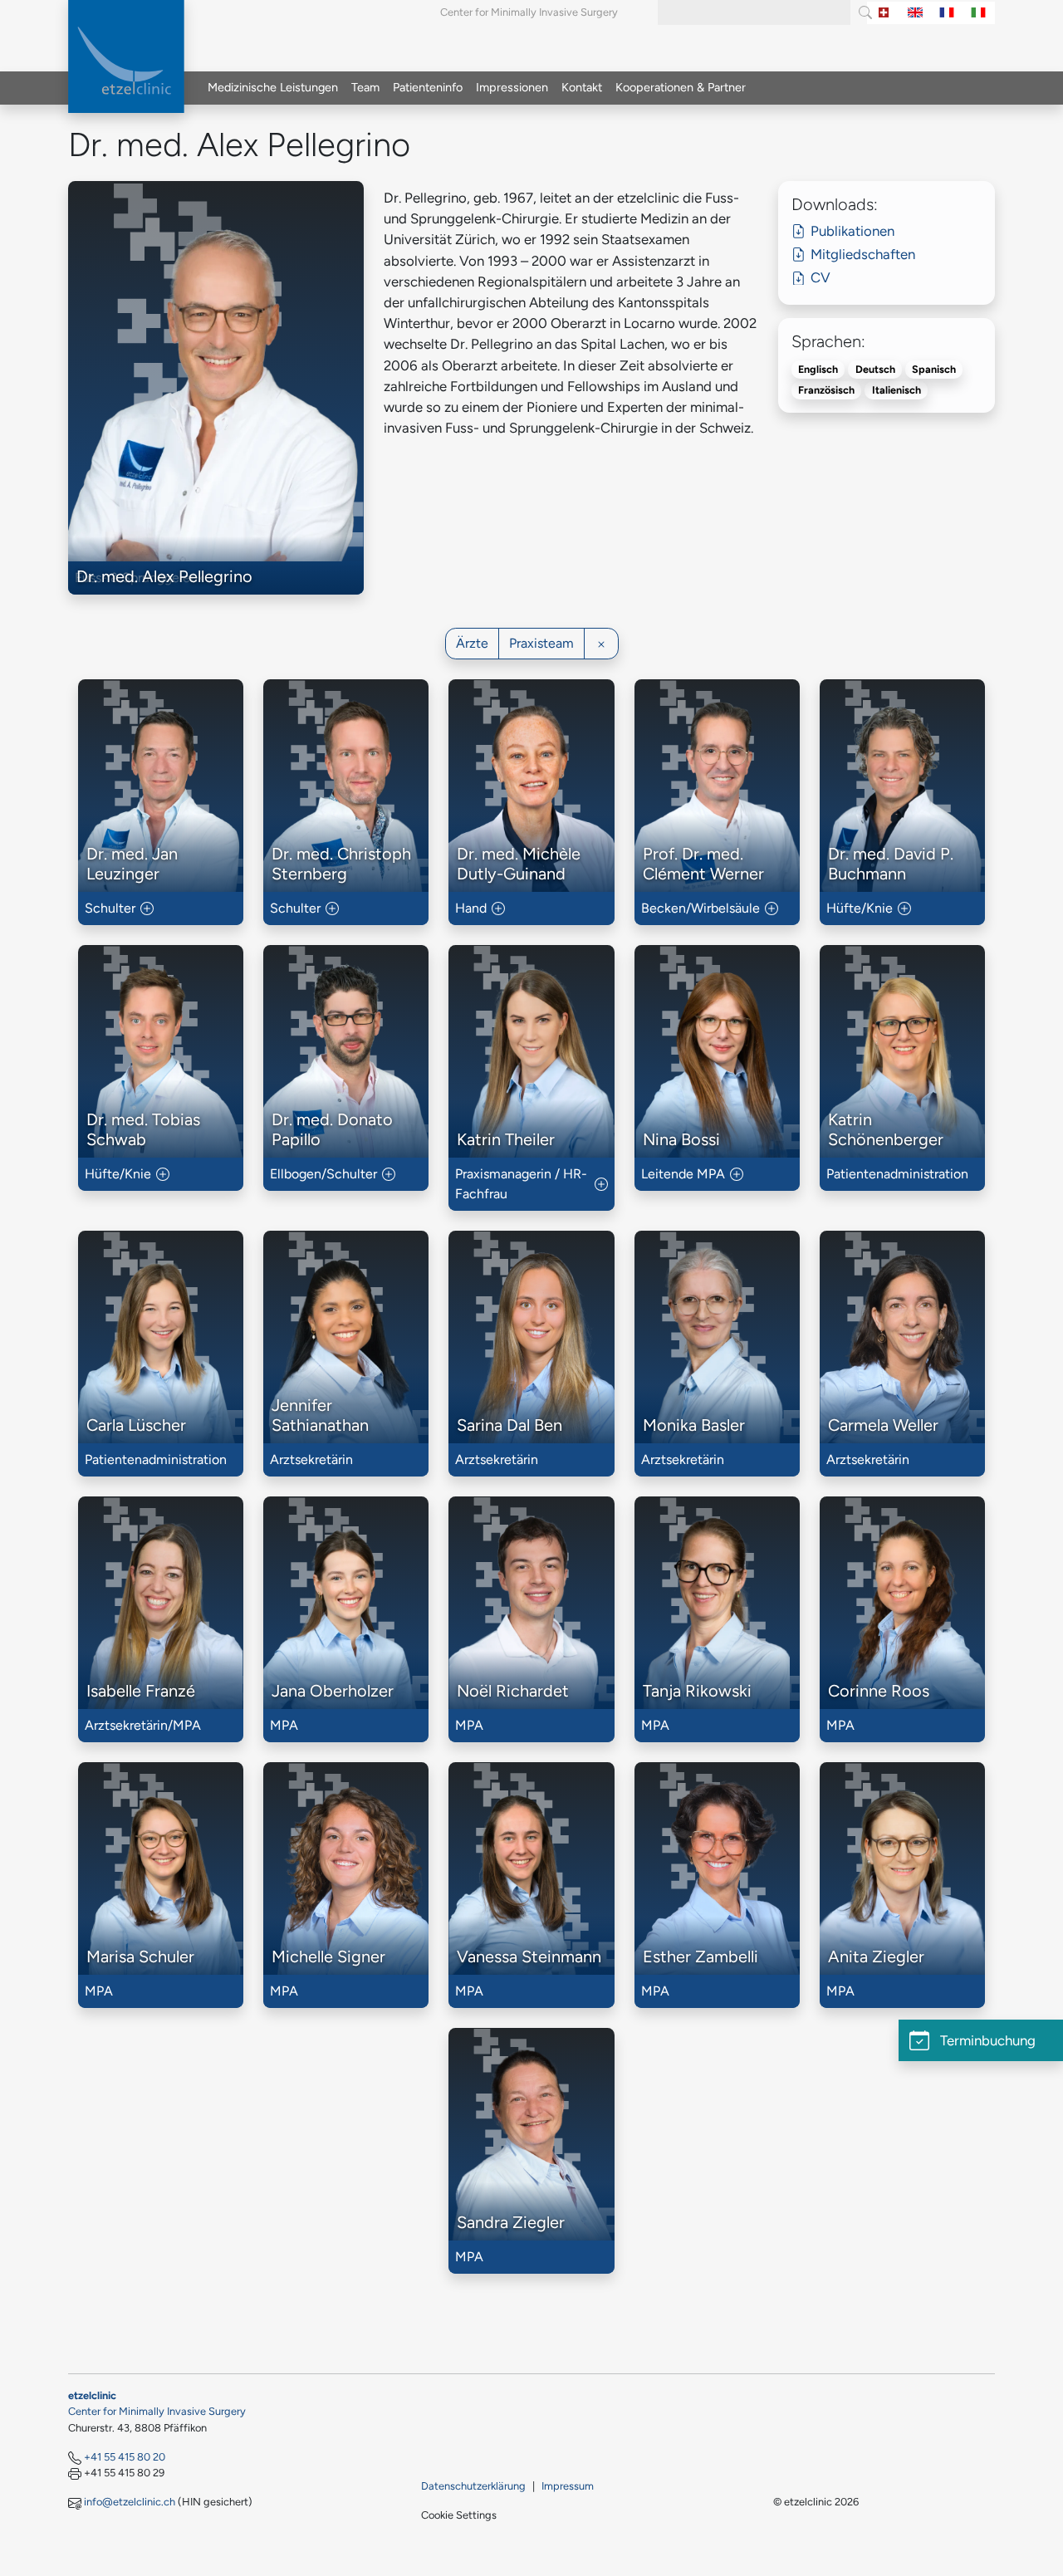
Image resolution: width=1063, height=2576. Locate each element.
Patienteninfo (428, 87)
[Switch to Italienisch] (978, 13)
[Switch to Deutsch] (884, 13)
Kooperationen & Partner (681, 87)
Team (365, 87)
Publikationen (852, 231)
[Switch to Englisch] (915, 13)
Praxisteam (541, 643)
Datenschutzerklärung (473, 2486)
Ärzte (472, 643)
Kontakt (582, 87)
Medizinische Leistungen (273, 87)
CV (821, 277)
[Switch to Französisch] (947, 13)
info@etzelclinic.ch (130, 2502)
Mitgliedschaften (863, 254)
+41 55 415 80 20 (125, 2457)
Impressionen (512, 87)
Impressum (568, 2486)
